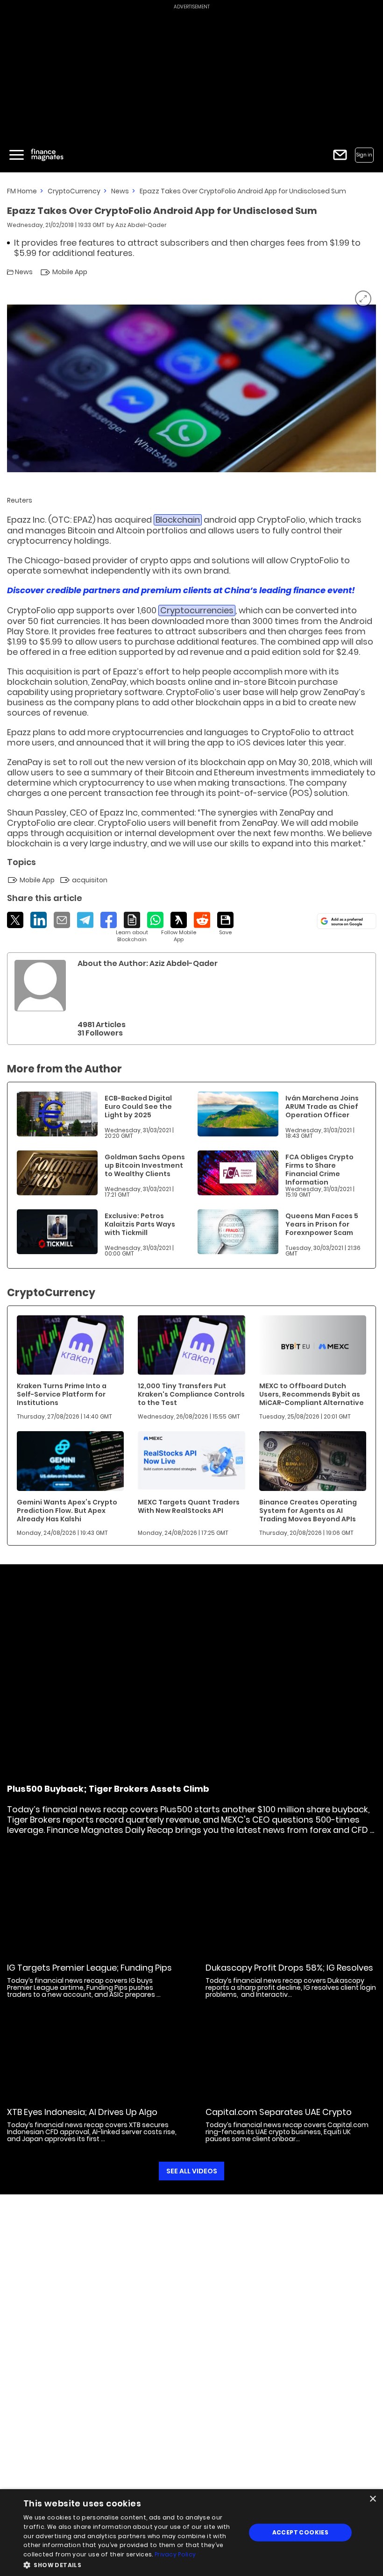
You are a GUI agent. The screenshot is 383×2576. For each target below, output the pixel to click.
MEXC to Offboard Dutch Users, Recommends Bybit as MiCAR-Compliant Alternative (312, 1394)
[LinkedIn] (39, 920)
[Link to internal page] (40, 986)
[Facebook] (109, 920)
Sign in (364, 155)
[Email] (62, 920)
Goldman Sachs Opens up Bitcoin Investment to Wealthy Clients (145, 1165)
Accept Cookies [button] (301, 2532)
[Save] (225, 924)
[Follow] (179, 927)
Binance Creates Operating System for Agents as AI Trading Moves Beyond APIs (308, 1511)
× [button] (372, 2499)
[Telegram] (85, 920)
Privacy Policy (175, 2554)
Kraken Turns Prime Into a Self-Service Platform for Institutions (62, 1394)
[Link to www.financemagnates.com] (57, 1114)
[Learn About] (132, 927)
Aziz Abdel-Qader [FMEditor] (141, 225)
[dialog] (191, 2533)
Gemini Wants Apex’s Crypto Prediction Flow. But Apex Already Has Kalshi (67, 1511)
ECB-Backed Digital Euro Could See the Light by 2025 (138, 1107)
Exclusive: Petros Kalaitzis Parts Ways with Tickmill (140, 1224)
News (120, 191)
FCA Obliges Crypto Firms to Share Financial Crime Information (319, 1170)
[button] (131, 2564)
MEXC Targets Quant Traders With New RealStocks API (189, 1506)
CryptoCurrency (74, 191)
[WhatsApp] (155, 920)
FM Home (22, 191)
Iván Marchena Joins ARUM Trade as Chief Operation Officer (322, 1107)
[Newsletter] (340, 155)
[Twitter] (15, 920)
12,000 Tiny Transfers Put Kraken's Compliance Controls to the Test (191, 1394)
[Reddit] (202, 920)
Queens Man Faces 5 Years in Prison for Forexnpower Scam (322, 1224)
